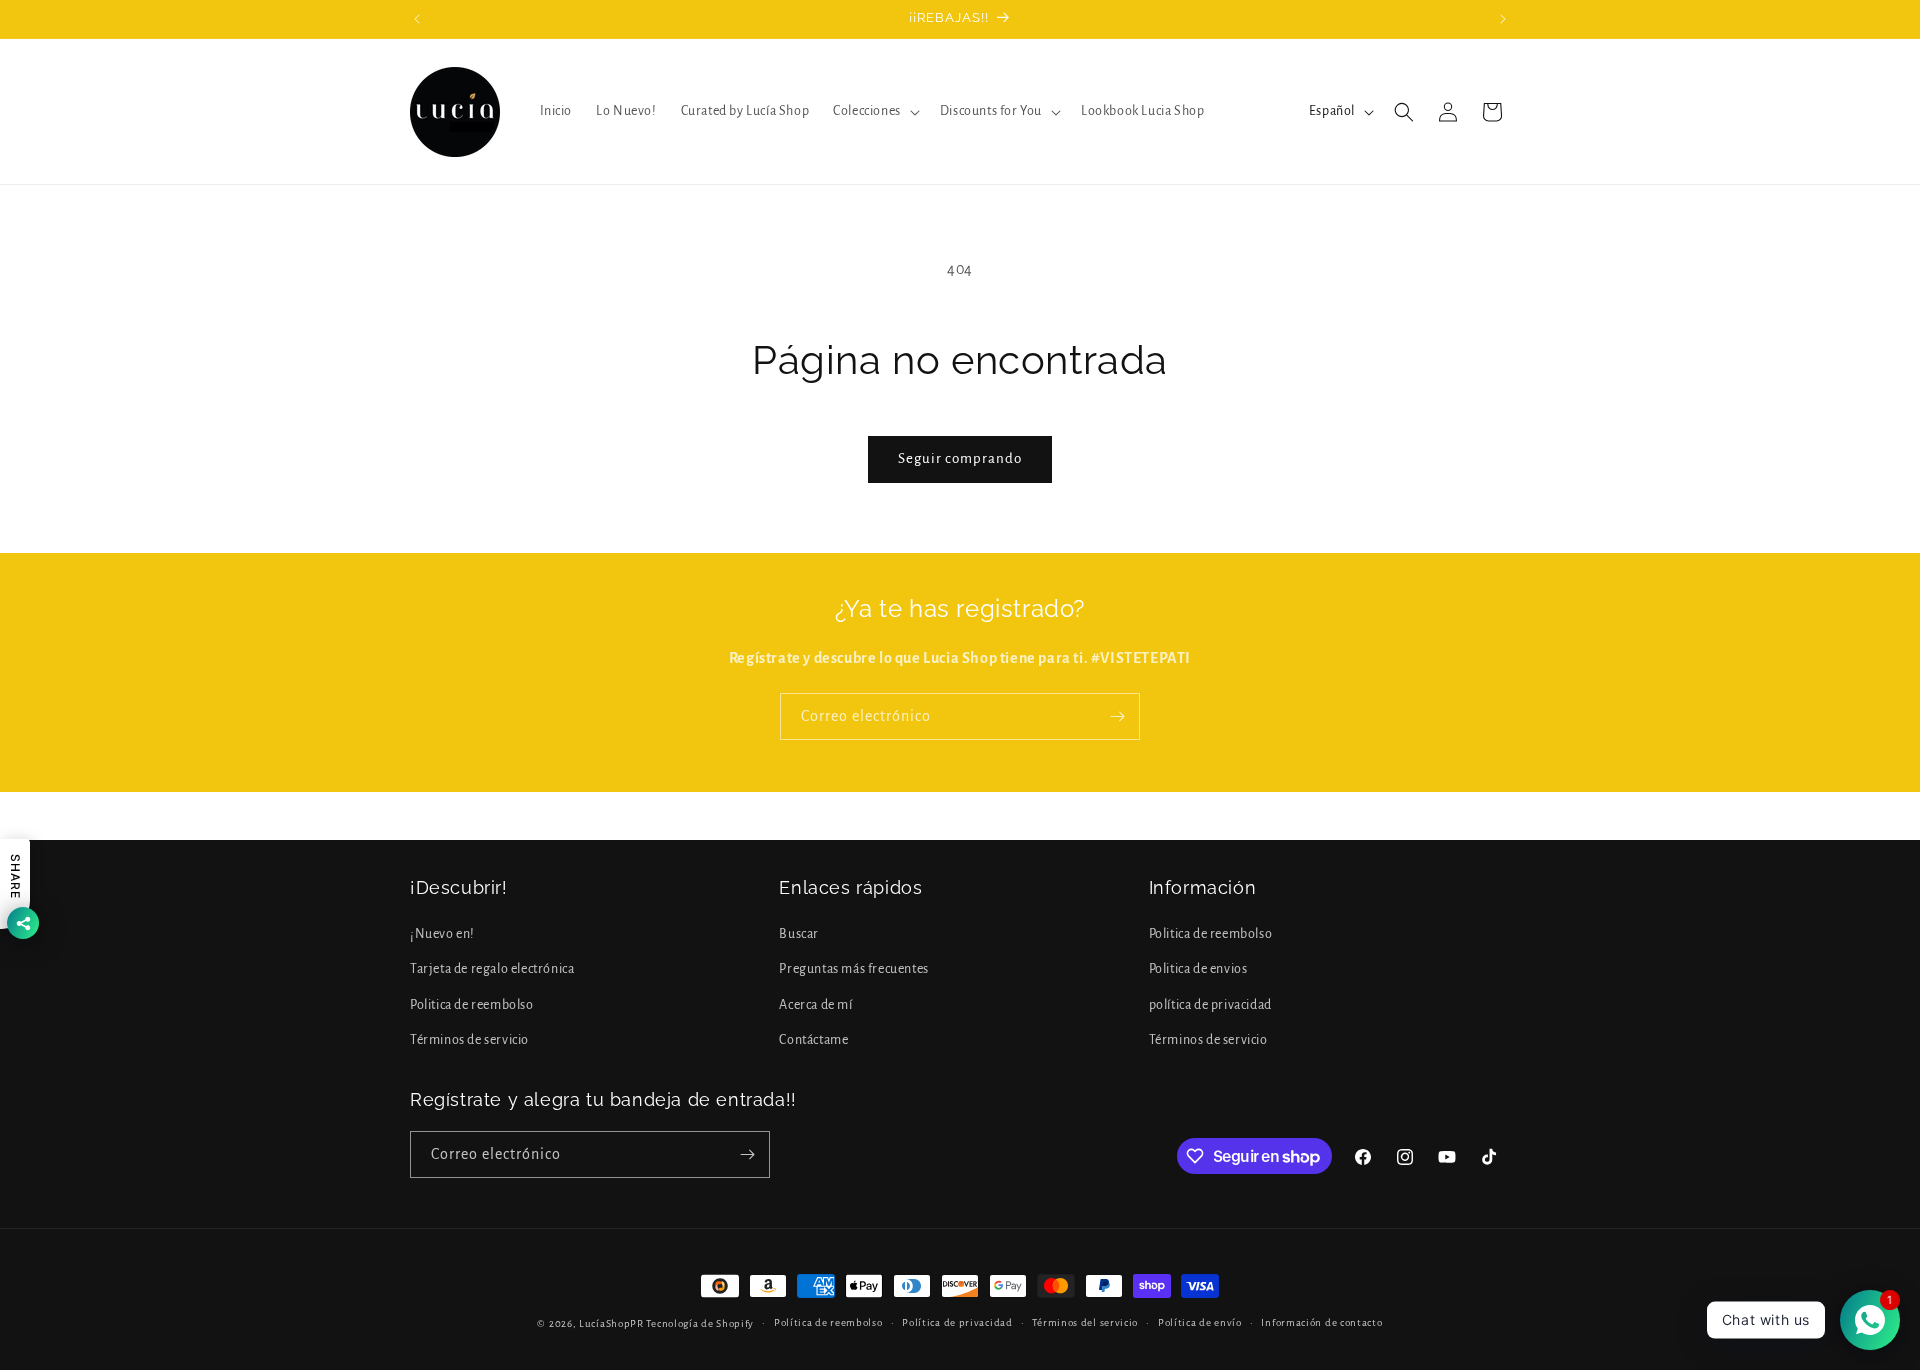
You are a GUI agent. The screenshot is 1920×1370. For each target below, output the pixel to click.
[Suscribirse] (1117, 716)
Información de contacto (1321, 1322)
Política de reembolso (828, 1322)
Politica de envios (1198, 969)
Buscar (799, 934)
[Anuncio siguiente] (1503, 19)
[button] (874, 111)
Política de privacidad (957, 1322)
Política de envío (1200, 1322)
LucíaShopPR (611, 1323)
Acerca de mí (815, 1005)
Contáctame (813, 1040)
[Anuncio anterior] (417, 19)
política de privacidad (1210, 1005)
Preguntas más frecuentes (853, 969)
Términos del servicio (1085, 1322)
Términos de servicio (469, 1040)
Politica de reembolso (472, 1005)
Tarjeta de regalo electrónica (492, 969)
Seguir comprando (960, 458)
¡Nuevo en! (442, 934)
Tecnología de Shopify (700, 1323)
